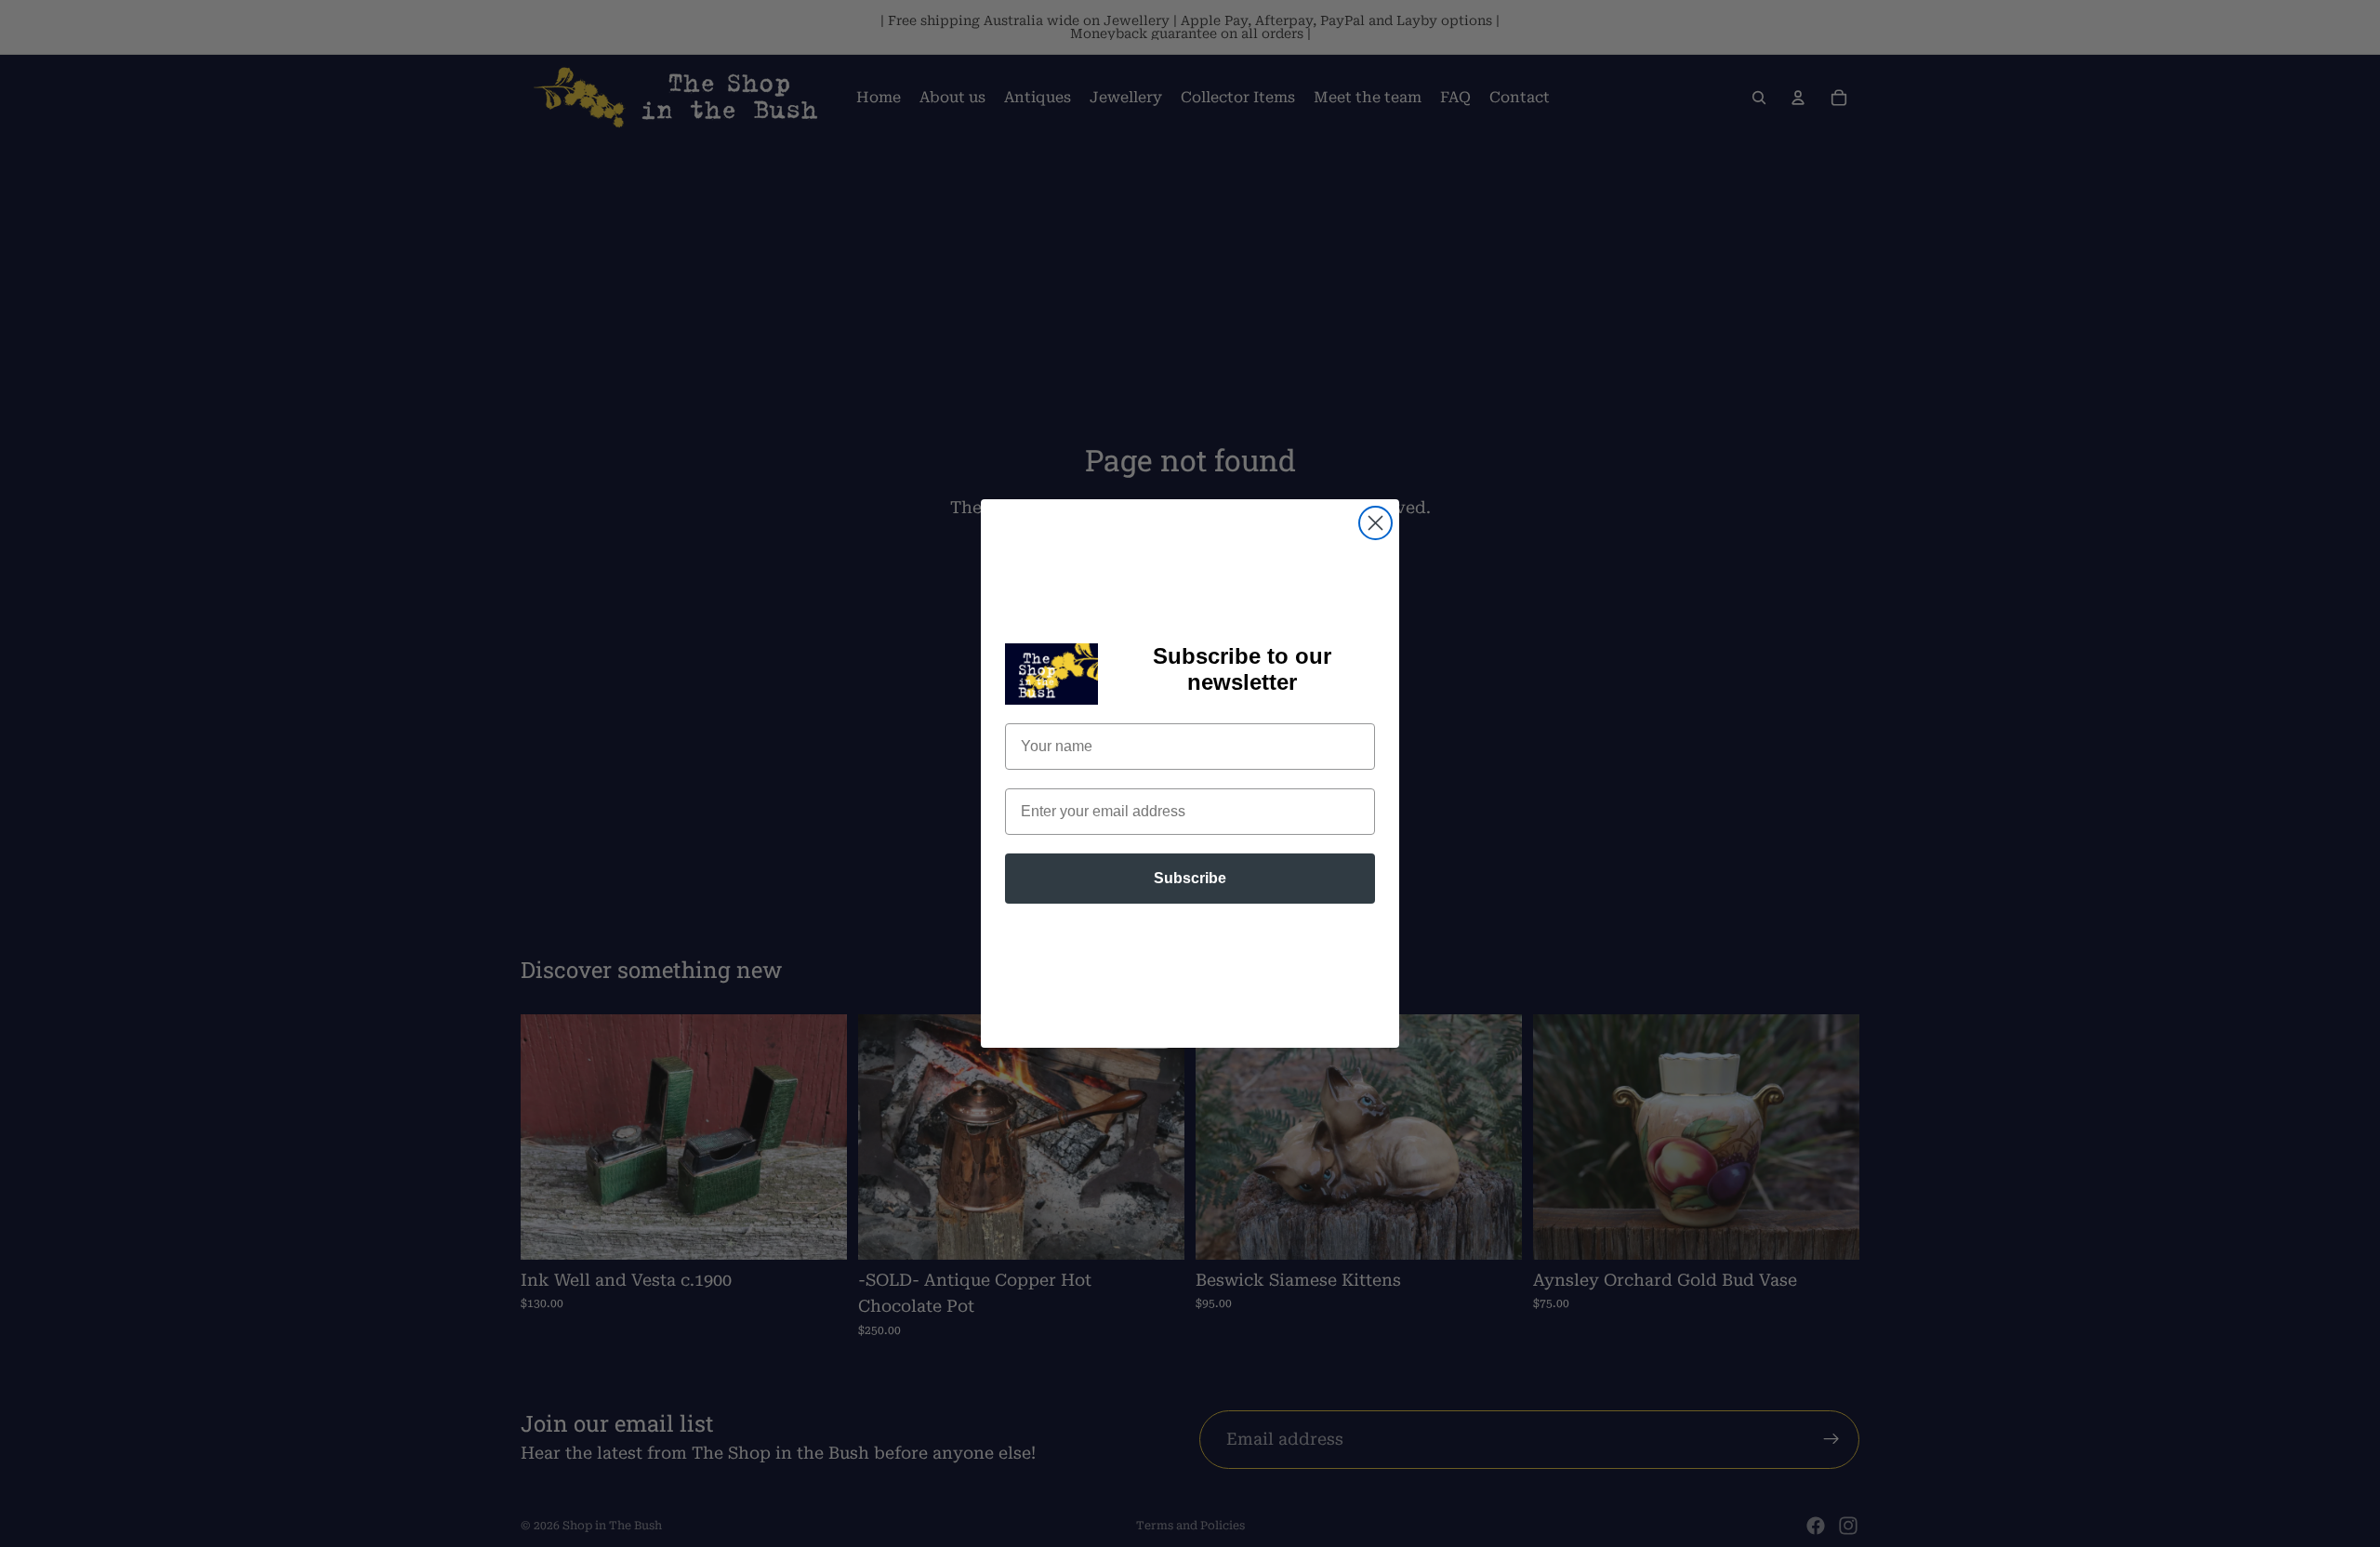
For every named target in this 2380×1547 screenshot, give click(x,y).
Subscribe (1190, 878)
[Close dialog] (1375, 523)
